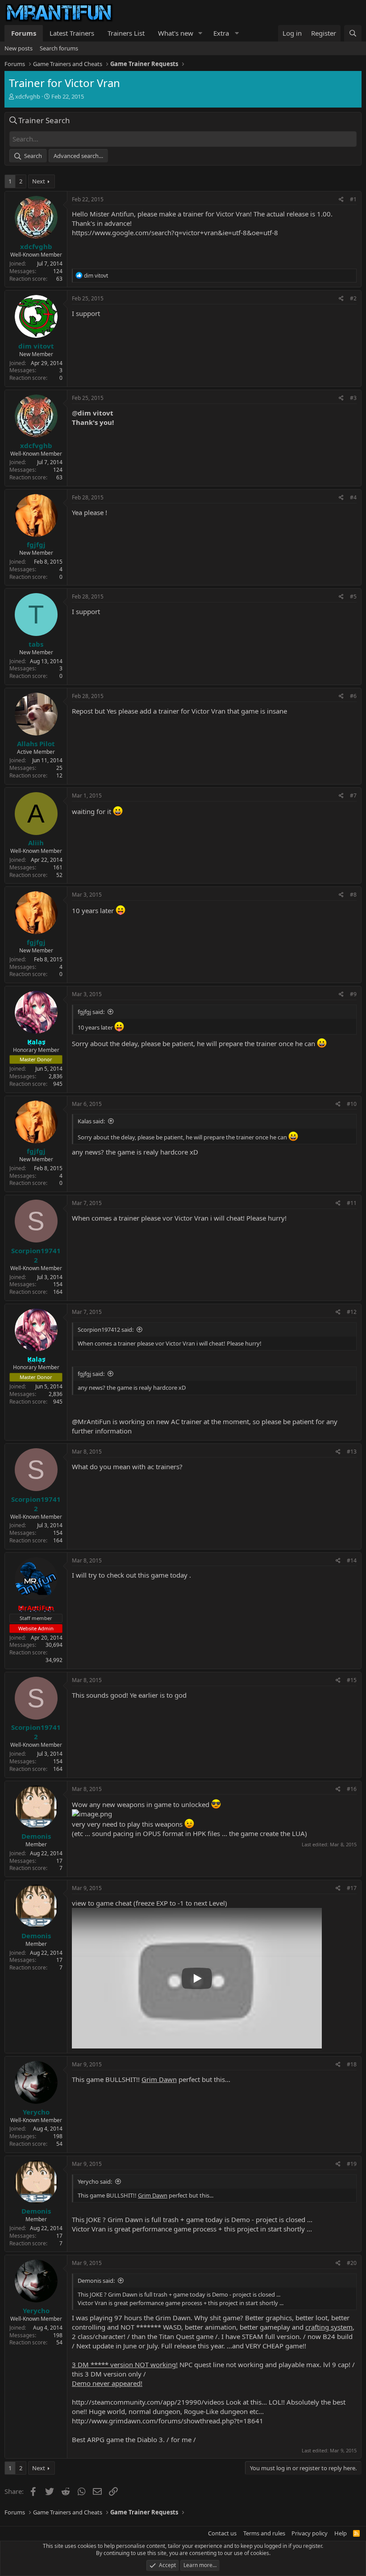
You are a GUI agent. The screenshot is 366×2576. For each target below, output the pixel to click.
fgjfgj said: (91, 1012)
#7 (353, 796)
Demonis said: (96, 2281)
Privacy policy (310, 2533)
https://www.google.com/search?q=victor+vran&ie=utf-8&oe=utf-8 (175, 233)
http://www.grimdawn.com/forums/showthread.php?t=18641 (168, 2421)
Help (341, 2533)
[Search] (353, 33)
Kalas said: (91, 1121)
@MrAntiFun (91, 1421)
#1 (353, 199)
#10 (352, 1104)
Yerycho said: (95, 2181)
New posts (19, 48)
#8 (353, 895)
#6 (353, 696)
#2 (353, 298)
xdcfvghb (28, 96)
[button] (200, 33)
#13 (352, 1452)
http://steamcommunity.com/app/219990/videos (148, 2402)
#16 (352, 1789)
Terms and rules (264, 2533)
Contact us (222, 2533)
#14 (352, 1560)
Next (39, 181)
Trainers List (126, 33)
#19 (352, 2164)
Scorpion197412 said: (106, 1330)
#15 (352, 1680)
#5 (353, 596)
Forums (24, 33)
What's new (176, 33)
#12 (352, 1312)
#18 (352, 2064)
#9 (353, 994)
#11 (352, 1203)
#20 (352, 2263)
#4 (353, 497)
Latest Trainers (72, 33)
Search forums (59, 48)
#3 (353, 398)
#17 (352, 1888)
